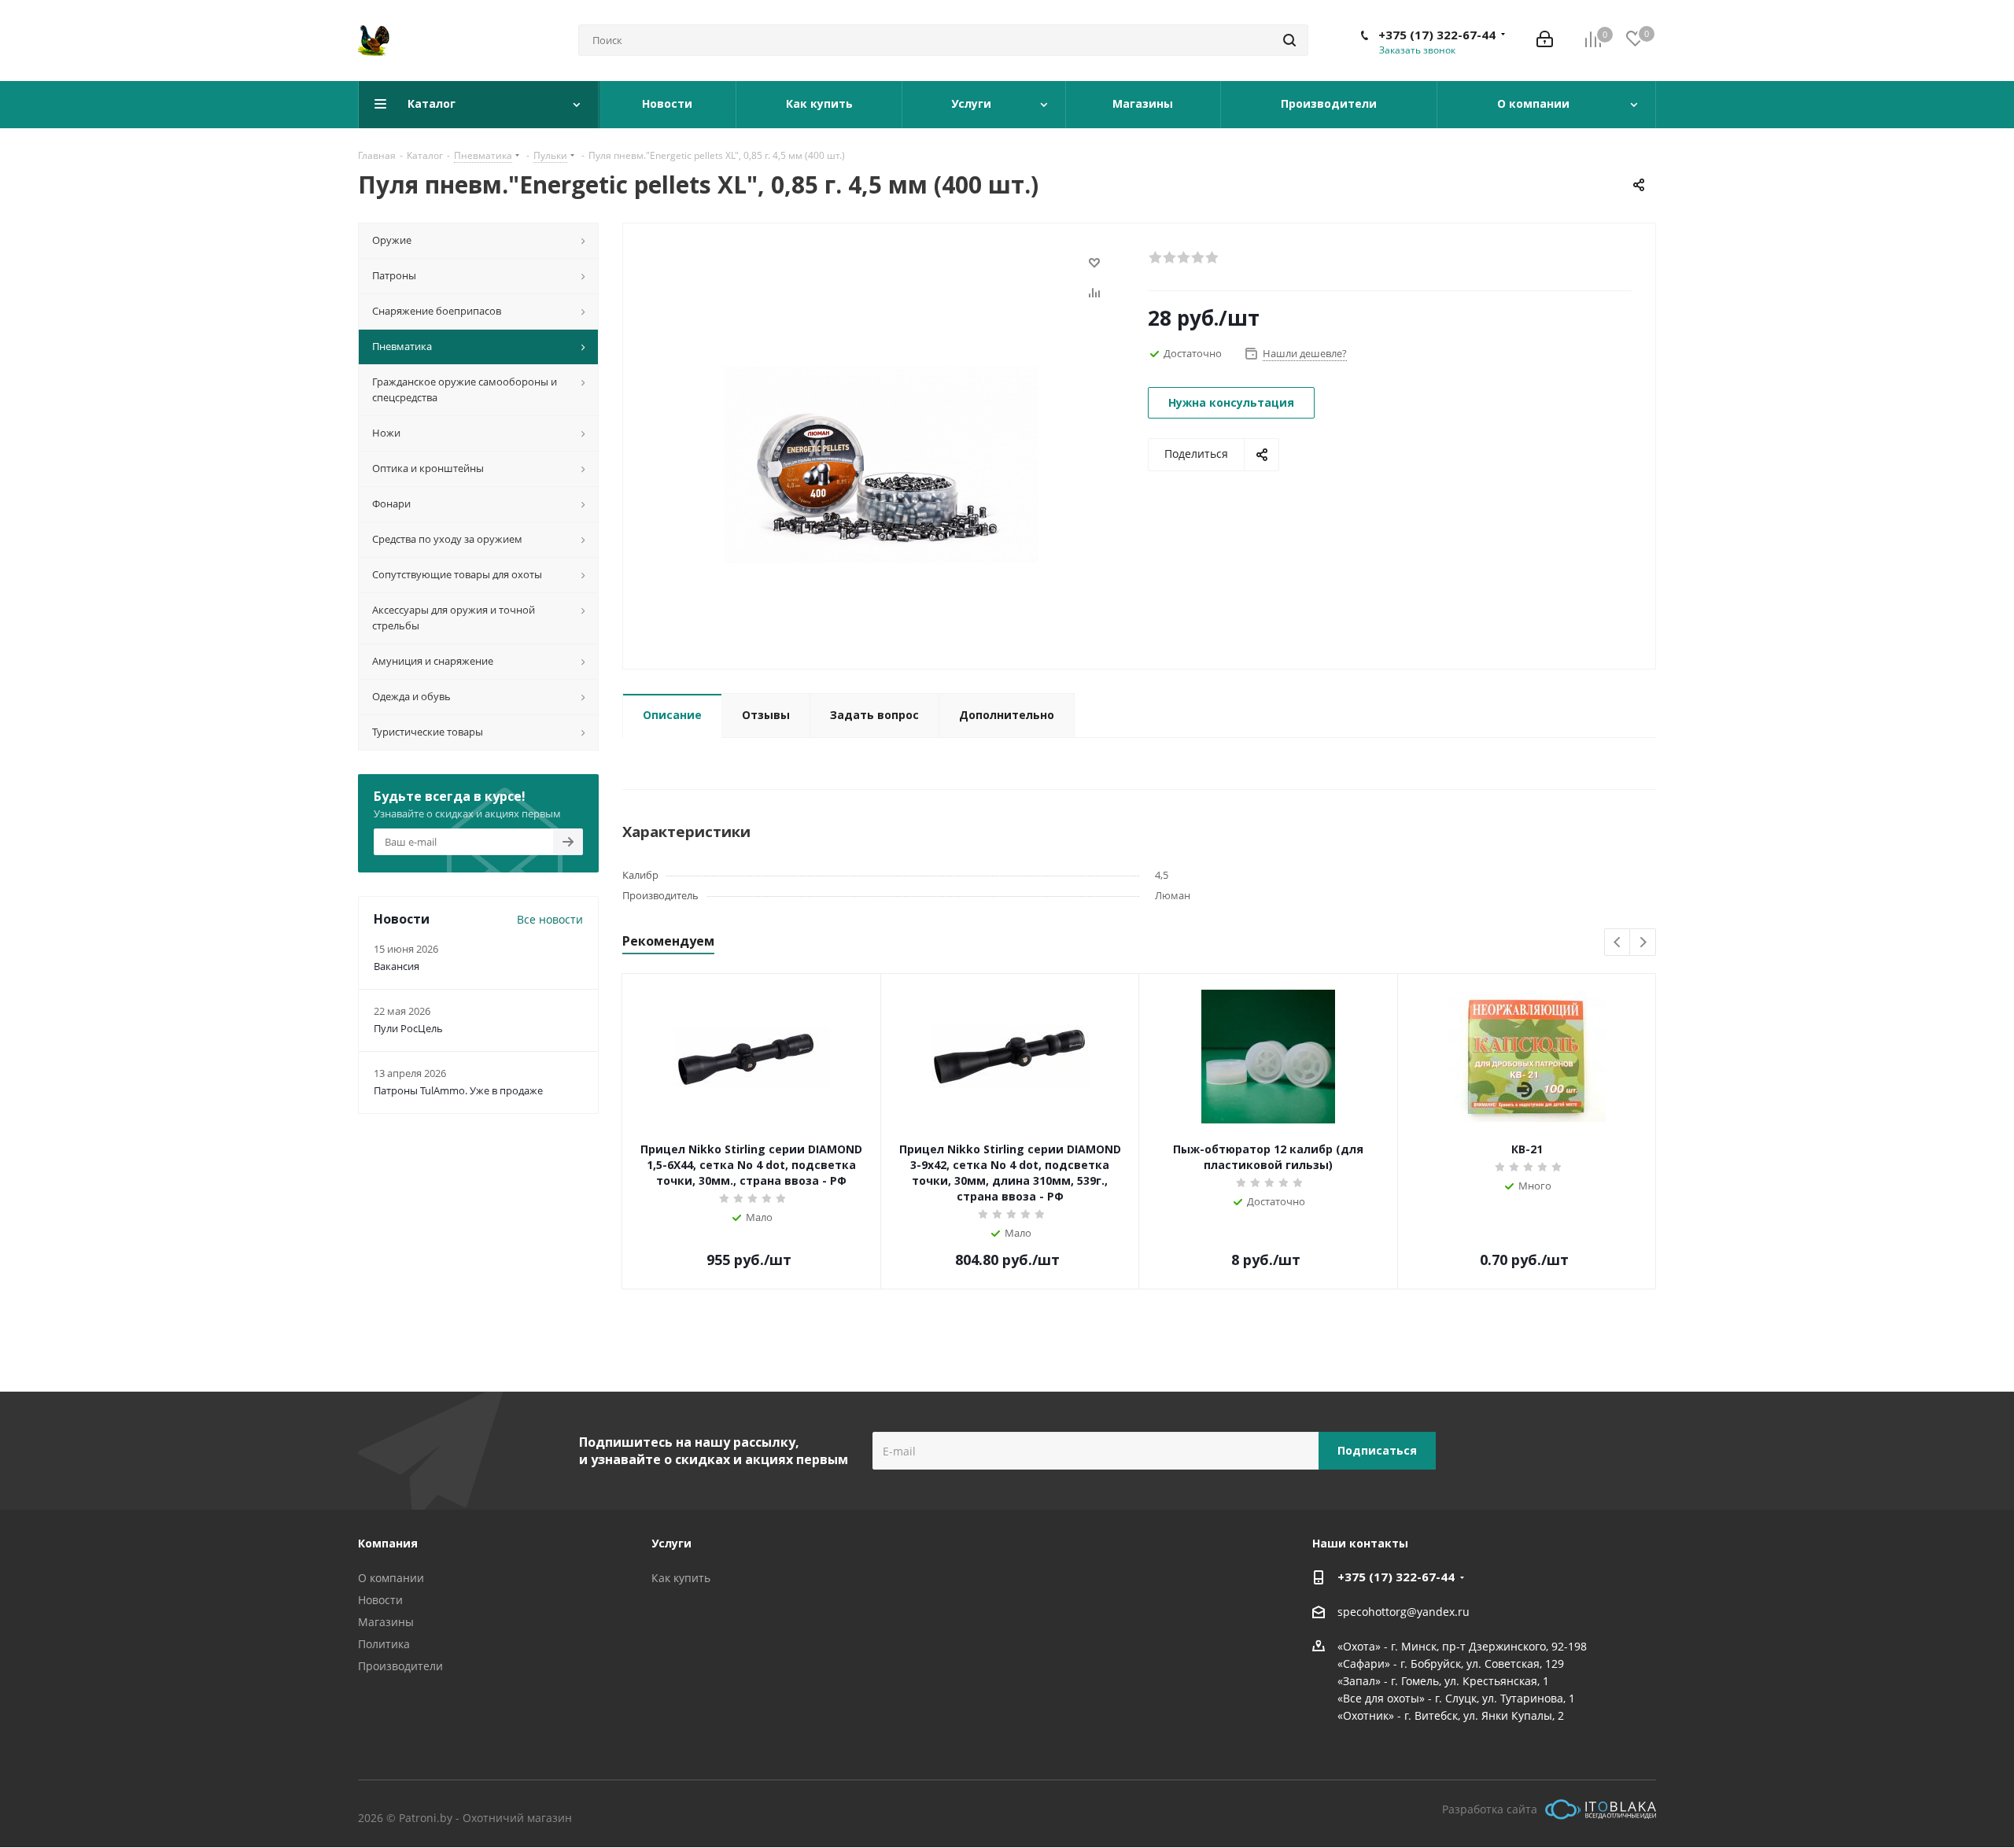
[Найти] (1289, 40)
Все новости (550, 919)
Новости (380, 1600)
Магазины (386, 1622)
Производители (400, 1666)
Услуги (671, 1543)
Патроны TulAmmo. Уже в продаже (458, 1090)
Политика (384, 1644)
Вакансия (397, 966)
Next (1643, 943)
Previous (1618, 943)
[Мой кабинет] (1545, 41)
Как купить (681, 1578)
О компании (391, 1578)
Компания (388, 1543)
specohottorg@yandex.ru (1404, 1612)
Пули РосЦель (408, 1028)
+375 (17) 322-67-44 (1437, 35)
